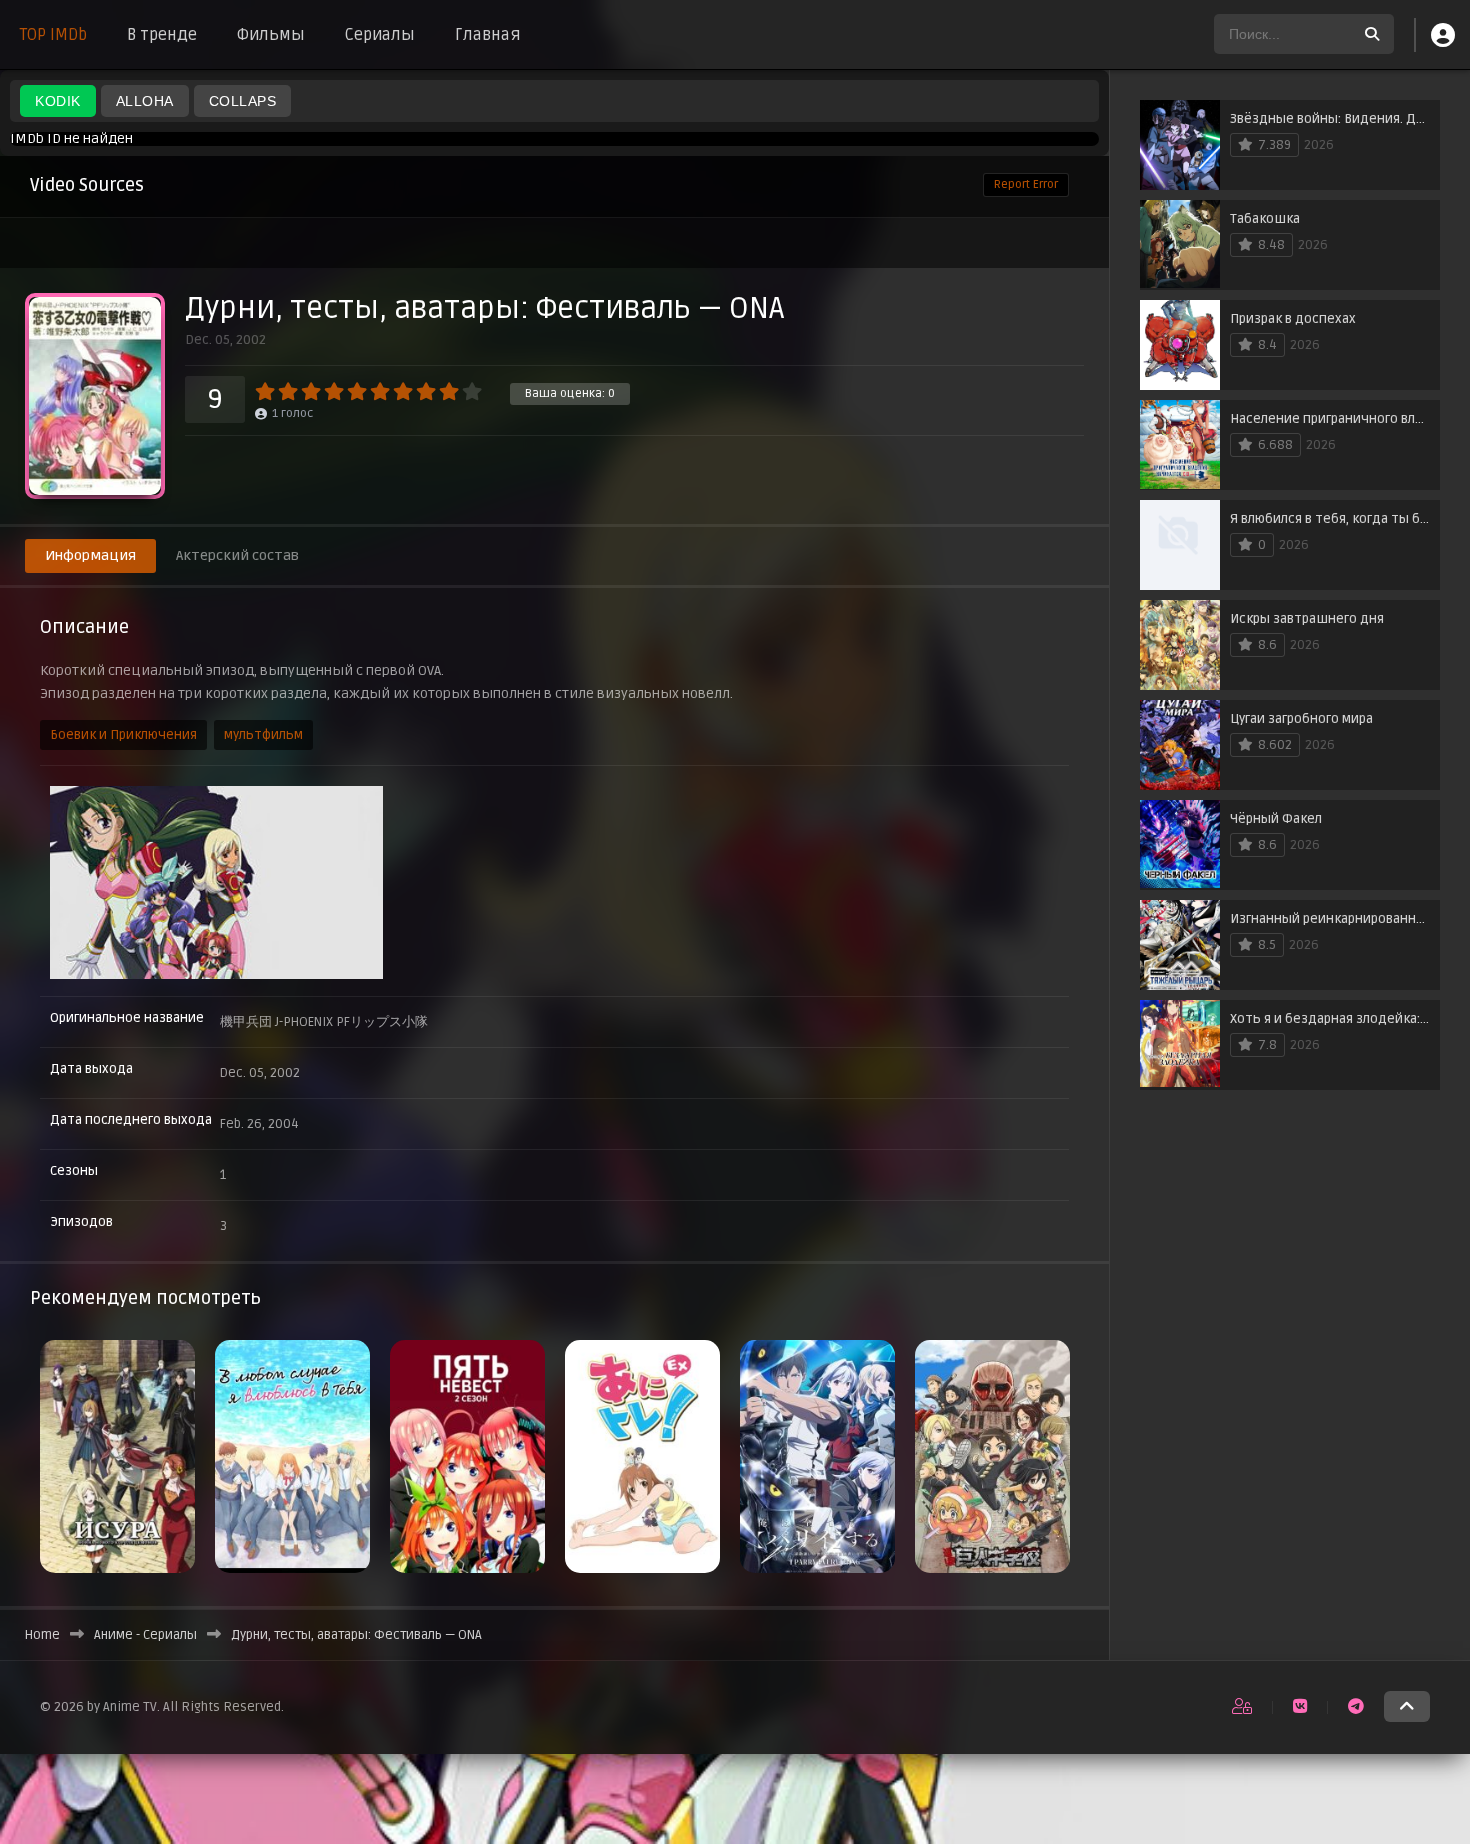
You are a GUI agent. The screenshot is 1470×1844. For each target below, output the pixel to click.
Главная (488, 35)
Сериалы (380, 35)
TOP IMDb (53, 35)
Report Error (1026, 184)
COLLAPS (243, 101)
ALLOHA (145, 101)
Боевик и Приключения (123, 735)
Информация (90, 555)
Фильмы (271, 35)
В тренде (162, 35)
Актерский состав (237, 555)
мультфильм (263, 735)
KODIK (58, 101)
